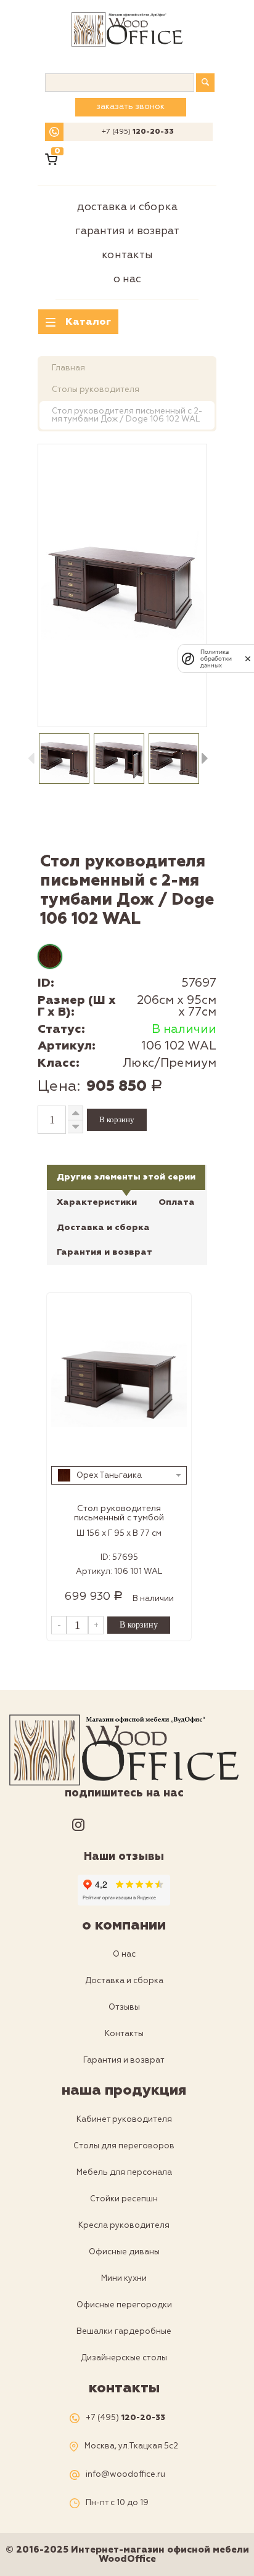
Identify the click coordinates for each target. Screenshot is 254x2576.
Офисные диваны (124, 2252)
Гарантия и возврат (127, 231)
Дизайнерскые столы (124, 2358)
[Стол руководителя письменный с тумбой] (119, 1383)
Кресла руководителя (124, 2225)
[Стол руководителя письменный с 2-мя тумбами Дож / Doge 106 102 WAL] (122, 585)
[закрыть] (248, 659)
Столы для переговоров (124, 2146)
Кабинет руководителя (124, 2119)
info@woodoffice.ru (125, 2475)
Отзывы (124, 2007)
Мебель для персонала (124, 2172)
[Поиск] (205, 83)
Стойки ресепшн (124, 2199)
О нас (127, 279)
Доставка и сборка (127, 207)
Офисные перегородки (124, 2305)
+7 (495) (138, 132)
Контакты (127, 255)
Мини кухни (124, 2278)
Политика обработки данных (216, 658)
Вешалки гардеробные (124, 2331)
